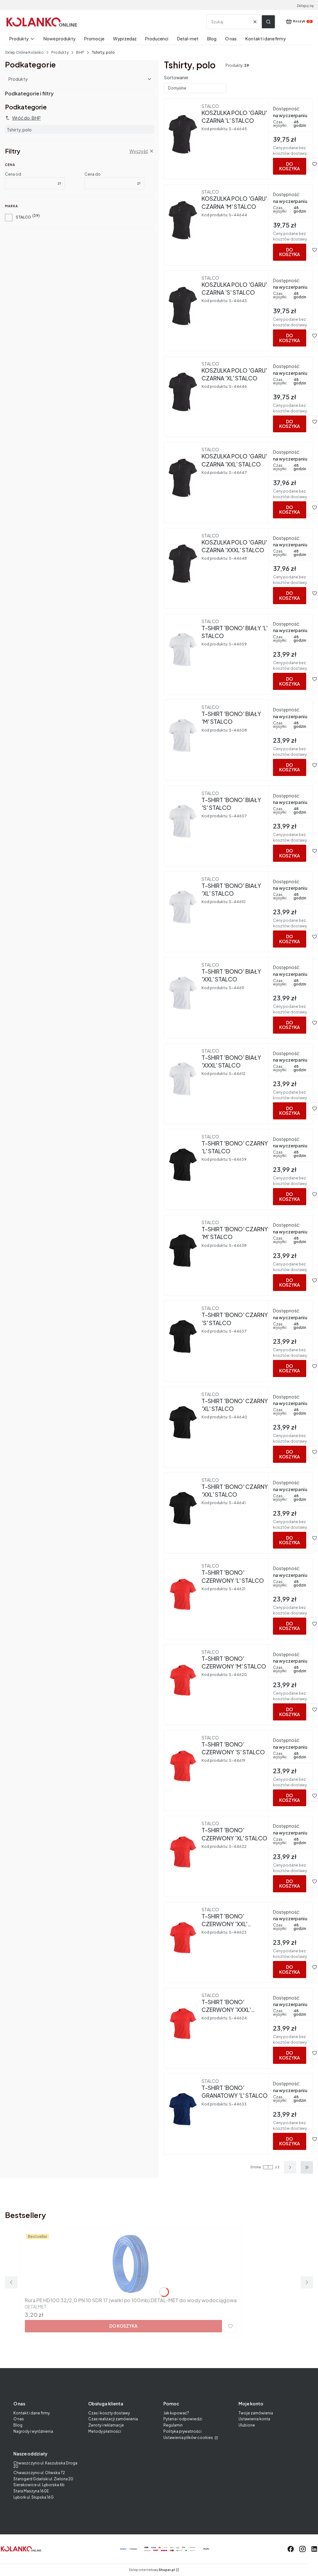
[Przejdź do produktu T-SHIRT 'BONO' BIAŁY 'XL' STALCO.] (183, 907)
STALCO (23, 217)
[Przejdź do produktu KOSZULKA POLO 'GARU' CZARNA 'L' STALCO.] (183, 134)
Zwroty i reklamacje (106, 2425)
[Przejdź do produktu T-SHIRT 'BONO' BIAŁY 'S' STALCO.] (183, 821)
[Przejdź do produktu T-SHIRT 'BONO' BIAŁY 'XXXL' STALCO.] (183, 1079)
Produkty (60, 52)
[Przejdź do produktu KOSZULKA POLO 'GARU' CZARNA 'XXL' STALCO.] (183, 478)
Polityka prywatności (182, 2431)
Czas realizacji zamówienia (113, 2419)
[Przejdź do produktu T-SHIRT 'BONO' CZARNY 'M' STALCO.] (183, 1251)
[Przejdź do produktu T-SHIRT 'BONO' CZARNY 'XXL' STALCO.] (183, 1508)
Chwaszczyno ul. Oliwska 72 (39, 2473)
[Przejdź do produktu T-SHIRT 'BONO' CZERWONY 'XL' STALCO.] (183, 1852)
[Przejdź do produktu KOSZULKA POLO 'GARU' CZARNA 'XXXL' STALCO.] (183, 564)
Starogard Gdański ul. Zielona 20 (43, 2479)
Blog (18, 2425)
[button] (268, 22)
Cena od (13, 174)
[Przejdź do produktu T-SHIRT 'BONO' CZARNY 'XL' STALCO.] (183, 1422)
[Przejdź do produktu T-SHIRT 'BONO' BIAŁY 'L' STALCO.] (183, 650)
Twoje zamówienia (256, 2413)
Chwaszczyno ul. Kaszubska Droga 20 (45, 2465)
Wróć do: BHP (26, 118)
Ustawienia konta (254, 2419)
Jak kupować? (176, 2413)
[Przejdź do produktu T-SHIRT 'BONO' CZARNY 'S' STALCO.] (183, 1336)
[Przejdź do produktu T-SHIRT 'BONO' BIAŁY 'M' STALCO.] (183, 735)
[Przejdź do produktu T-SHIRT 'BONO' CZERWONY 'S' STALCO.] (183, 1766)
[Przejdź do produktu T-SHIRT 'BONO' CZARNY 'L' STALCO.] (183, 1165)
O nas (19, 2419)
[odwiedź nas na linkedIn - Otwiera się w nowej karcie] (314, 2549)
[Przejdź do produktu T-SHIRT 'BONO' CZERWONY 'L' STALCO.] (183, 1594)
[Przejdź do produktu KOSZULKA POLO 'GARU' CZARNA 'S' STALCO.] (183, 306)
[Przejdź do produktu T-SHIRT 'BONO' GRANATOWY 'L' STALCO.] (183, 2109)
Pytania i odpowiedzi (183, 2419)
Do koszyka (290, 166)
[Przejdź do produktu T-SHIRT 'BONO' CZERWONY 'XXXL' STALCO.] (183, 2023)
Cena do (93, 174)
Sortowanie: (177, 77)
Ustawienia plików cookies (189, 2438)
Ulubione (247, 2425)
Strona (256, 2167)
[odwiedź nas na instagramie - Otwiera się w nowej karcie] (302, 2549)
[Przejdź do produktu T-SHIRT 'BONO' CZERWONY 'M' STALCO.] (183, 1680)
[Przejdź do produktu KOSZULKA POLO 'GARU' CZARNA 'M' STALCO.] (183, 220)
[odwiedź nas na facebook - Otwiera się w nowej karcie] (291, 2549)
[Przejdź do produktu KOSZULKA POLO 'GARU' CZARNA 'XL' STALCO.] (183, 392)
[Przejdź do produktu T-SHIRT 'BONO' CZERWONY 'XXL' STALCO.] (183, 1938)
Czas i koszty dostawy (109, 2413)
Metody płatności (105, 2431)
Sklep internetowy (152, 2570)
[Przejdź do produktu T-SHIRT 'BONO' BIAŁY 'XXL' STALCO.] (183, 993)
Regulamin (173, 2425)
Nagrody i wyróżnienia (33, 2431)
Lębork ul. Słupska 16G (34, 2497)
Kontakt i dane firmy (32, 2413)
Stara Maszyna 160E (31, 2491)
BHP (80, 52)
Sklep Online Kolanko (24, 52)
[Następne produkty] (290, 2167)
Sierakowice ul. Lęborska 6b (39, 2485)
